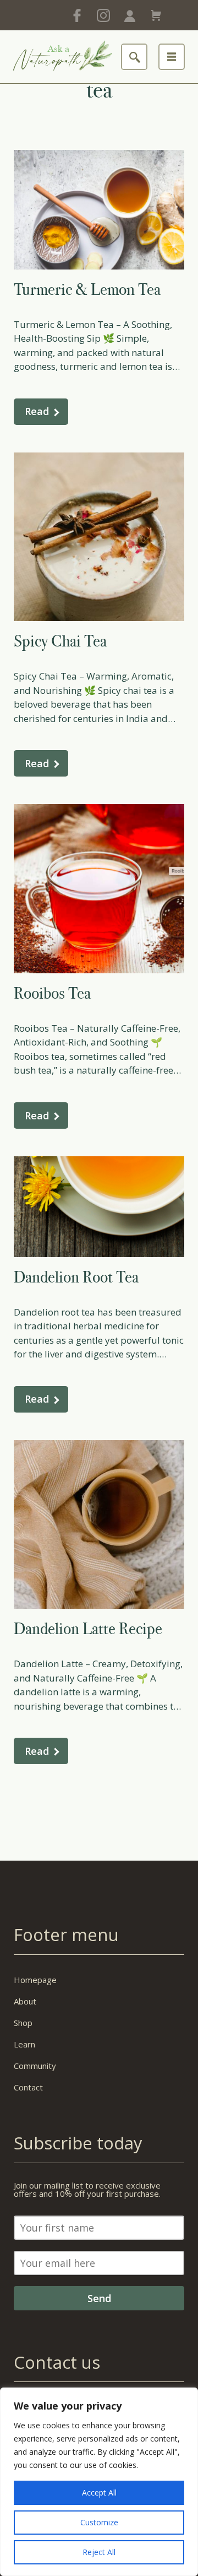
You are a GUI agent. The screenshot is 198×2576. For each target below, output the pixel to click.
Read (37, 411)
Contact (28, 2087)
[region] (99, 2482)
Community (35, 2066)
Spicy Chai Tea (60, 641)
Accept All (99, 2493)
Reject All (99, 2552)
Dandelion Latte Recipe (88, 1629)
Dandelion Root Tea (76, 1277)
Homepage (35, 1980)
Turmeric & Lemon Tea (87, 289)
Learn (24, 2044)
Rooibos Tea (52, 993)
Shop (23, 2023)
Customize (99, 2522)
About (25, 2001)
